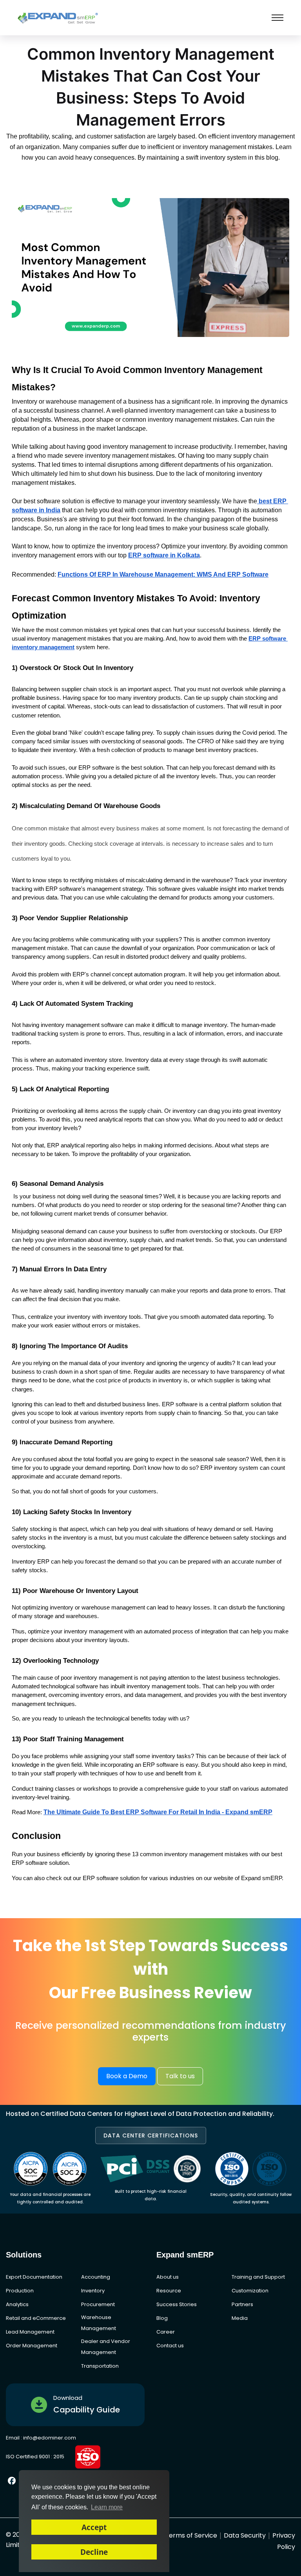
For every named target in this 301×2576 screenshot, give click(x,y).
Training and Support (258, 2277)
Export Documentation (34, 2277)
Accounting (96, 2277)
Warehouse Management (99, 2323)
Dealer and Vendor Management (106, 2347)
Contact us (170, 2346)
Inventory (93, 2291)
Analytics (17, 2304)
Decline (94, 2552)
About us (168, 2277)
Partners (242, 2304)
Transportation (100, 2366)
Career (166, 2332)
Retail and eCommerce (36, 2318)
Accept (94, 2527)
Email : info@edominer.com (41, 2438)
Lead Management (30, 2332)
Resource (169, 2291)
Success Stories (177, 2304)
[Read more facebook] (12, 2480)
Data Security (245, 2535)
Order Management (32, 2346)
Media (240, 2318)
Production (20, 2291)
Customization (250, 2291)
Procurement (98, 2304)
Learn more (107, 2507)
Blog (162, 2318)
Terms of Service (191, 2535)
